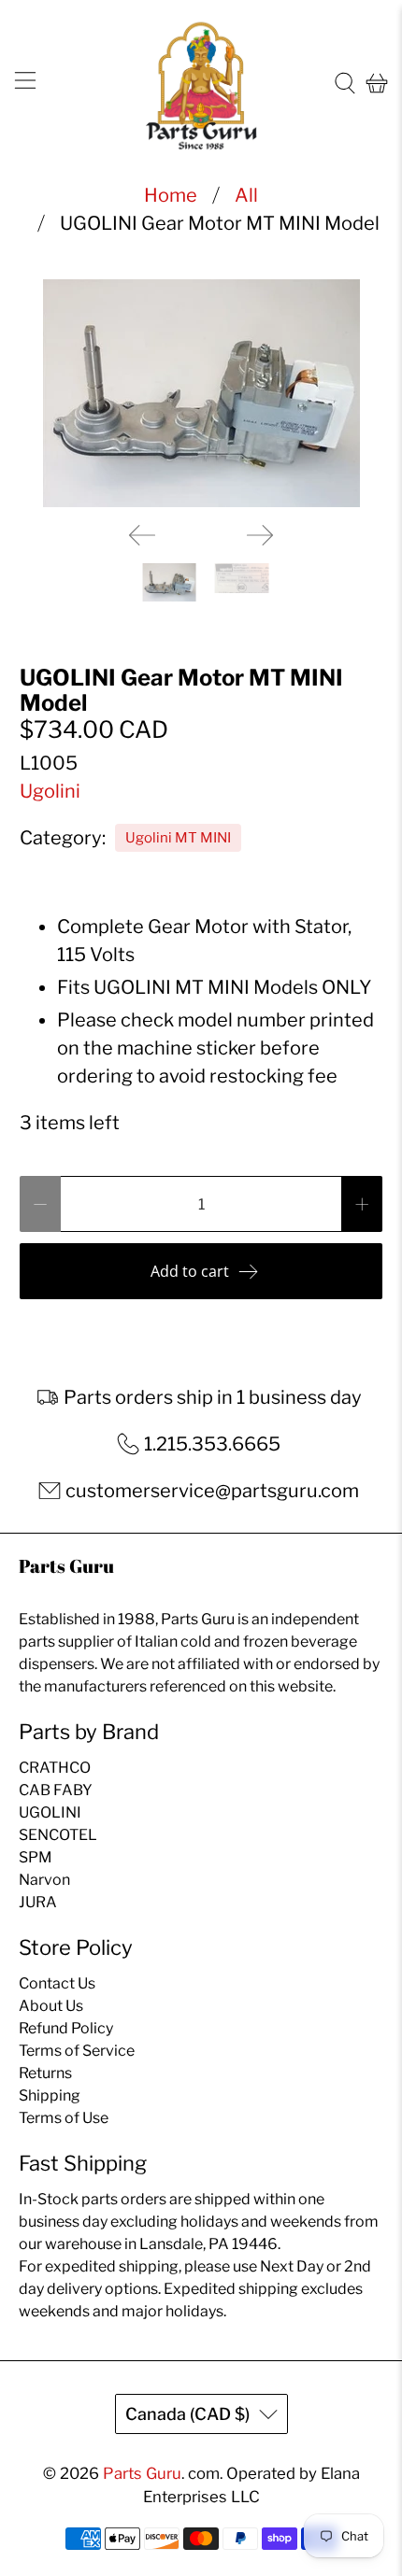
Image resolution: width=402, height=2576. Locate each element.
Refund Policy (66, 2028)
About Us (51, 2006)
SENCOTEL (58, 1835)
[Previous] (142, 535)
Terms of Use (64, 2118)
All (246, 195)
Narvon (44, 1880)
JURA (38, 1902)
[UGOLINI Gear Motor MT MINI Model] (201, 393)
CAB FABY (56, 1790)
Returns (45, 2073)
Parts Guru (142, 2473)
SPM (36, 1857)
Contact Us (57, 1983)
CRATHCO (55, 1768)
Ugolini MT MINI (178, 838)
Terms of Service (77, 2051)
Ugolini (50, 791)
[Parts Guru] (201, 84)
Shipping (50, 2095)
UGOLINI (50, 1812)
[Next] (260, 535)
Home (171, 195)
